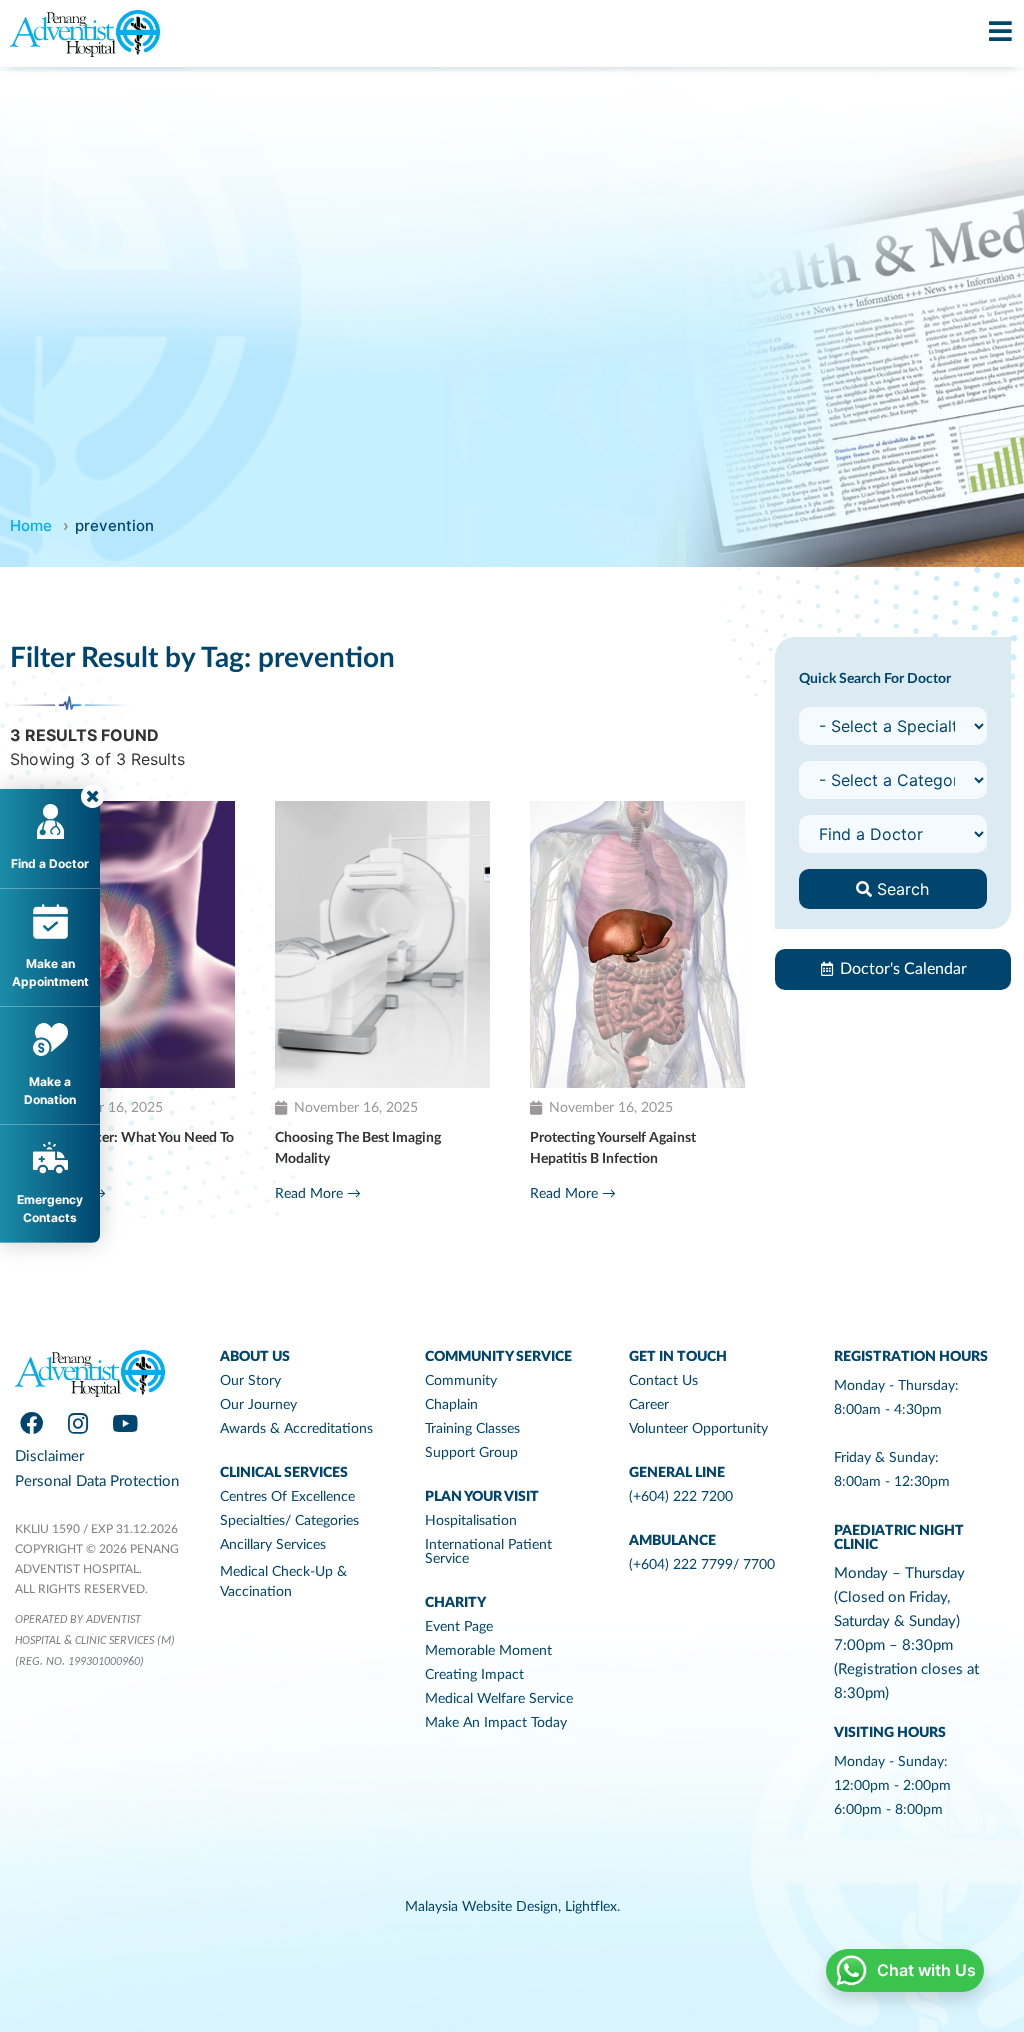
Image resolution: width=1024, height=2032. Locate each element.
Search (900, 889)
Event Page (459, 1627)
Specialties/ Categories (289, 1521)
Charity (455, 1603)
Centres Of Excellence (287, 1497)
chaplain (451, 1405)
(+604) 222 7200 (681, 1497)
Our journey (258, 1405)
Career (649, 1405)
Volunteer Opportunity (698, 1429)
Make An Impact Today (496, 1723)
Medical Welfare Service (499, 1699)
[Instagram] (78, 1423)
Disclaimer (49, 1456)
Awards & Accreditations (296, 1429)
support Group (471, 1453)
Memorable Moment (488, 1651)
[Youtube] (125, 1423)
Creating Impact (474, 1675)
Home (31, 525)
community (461, 1381)
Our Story (250, 1381)
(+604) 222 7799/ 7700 (702, 1565)
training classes (472, 1429)
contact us (663, 1381)
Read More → (318, 1194)
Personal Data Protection (97, 1481)
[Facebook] (31, 1423)
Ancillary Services (273, 1545)
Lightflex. (592, 1907)
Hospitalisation (471, 1521)
